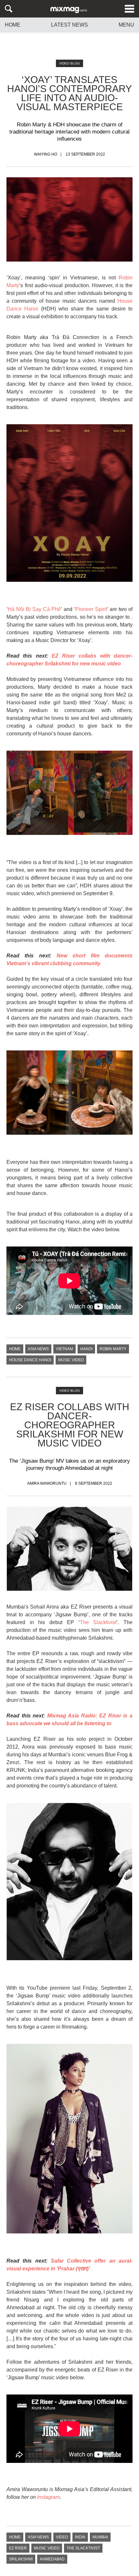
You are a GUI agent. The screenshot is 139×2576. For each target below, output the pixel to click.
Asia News (38, 1349)
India (80, 2537)
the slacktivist (83, 2548)
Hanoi (86, 1349)
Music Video (71, 1360)
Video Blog (69, 63)
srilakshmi (21, 2559)
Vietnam (64, 1349)
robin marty (113, 1349)
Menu (126, 25)
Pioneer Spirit (91, 609)
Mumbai (100, 2537)
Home (13, 25)
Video (62, 2537)
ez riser (18, 2548)
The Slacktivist (98, 1622)
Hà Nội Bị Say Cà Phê (34, 609)
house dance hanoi (30, 1360)
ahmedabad (52, 2559)
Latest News (69, 25)
